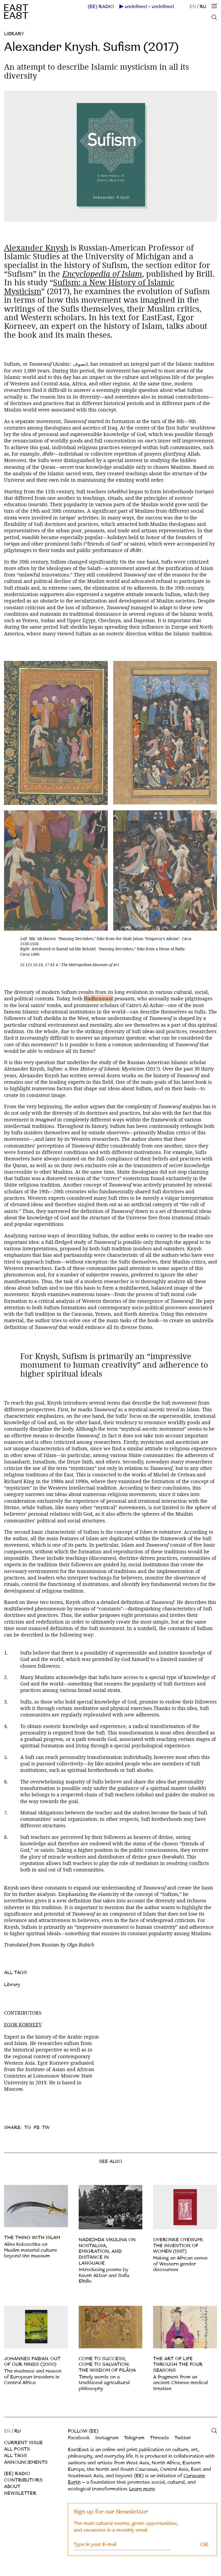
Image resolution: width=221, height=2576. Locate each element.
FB (37, 2128)
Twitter (183, 2438)
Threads (159, 2438)
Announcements (26, 2462)
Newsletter (20, 2493)
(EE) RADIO (101, 7)
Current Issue (23, 2443)
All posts (17, 2449)
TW (46, 2128)
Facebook (79, 2438)
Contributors (23, 2480)
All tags (15, 2456)
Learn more (142, 2489)
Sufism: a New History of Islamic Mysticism (89, 287)
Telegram (134, 2438)
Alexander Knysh (36, 248)
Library (14, 34)
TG (28, 2128)
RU (203, 7)
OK (204, 2545)
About (12, 2487)
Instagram (107, 2438)
